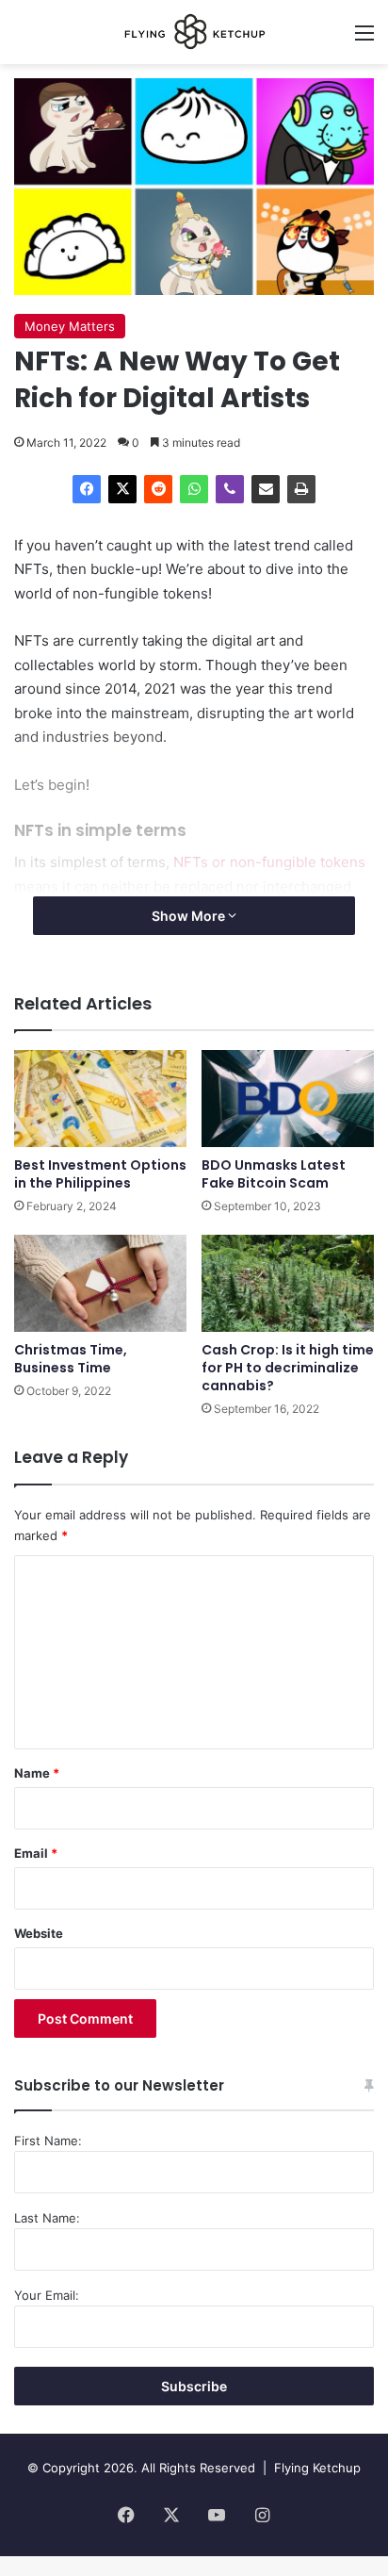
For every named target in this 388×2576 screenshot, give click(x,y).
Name (37, 1773)
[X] (122, 489)
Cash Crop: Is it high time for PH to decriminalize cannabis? (288, 1368)
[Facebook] (87, 489)
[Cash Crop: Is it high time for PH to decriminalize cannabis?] (288, 1283)
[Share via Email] (266, 489)
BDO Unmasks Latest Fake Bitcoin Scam (274, 1174)
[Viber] (230, 489)
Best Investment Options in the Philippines (100, 1174)
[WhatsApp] (194, 489)
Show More (190, 916)
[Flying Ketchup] (194, 32)
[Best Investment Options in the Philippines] (100, 1099)
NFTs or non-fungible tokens (269, 862)
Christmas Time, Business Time (71, 1359)
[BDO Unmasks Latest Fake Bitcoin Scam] (288, 1099)
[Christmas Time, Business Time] (100, 1283)
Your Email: (47, 2295)
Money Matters (70, 326)
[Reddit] (158, 489)
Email (36, 1853)
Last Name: (47, 2218)
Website (39, 1933)
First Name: (48, 2141)
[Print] (301, 489)
